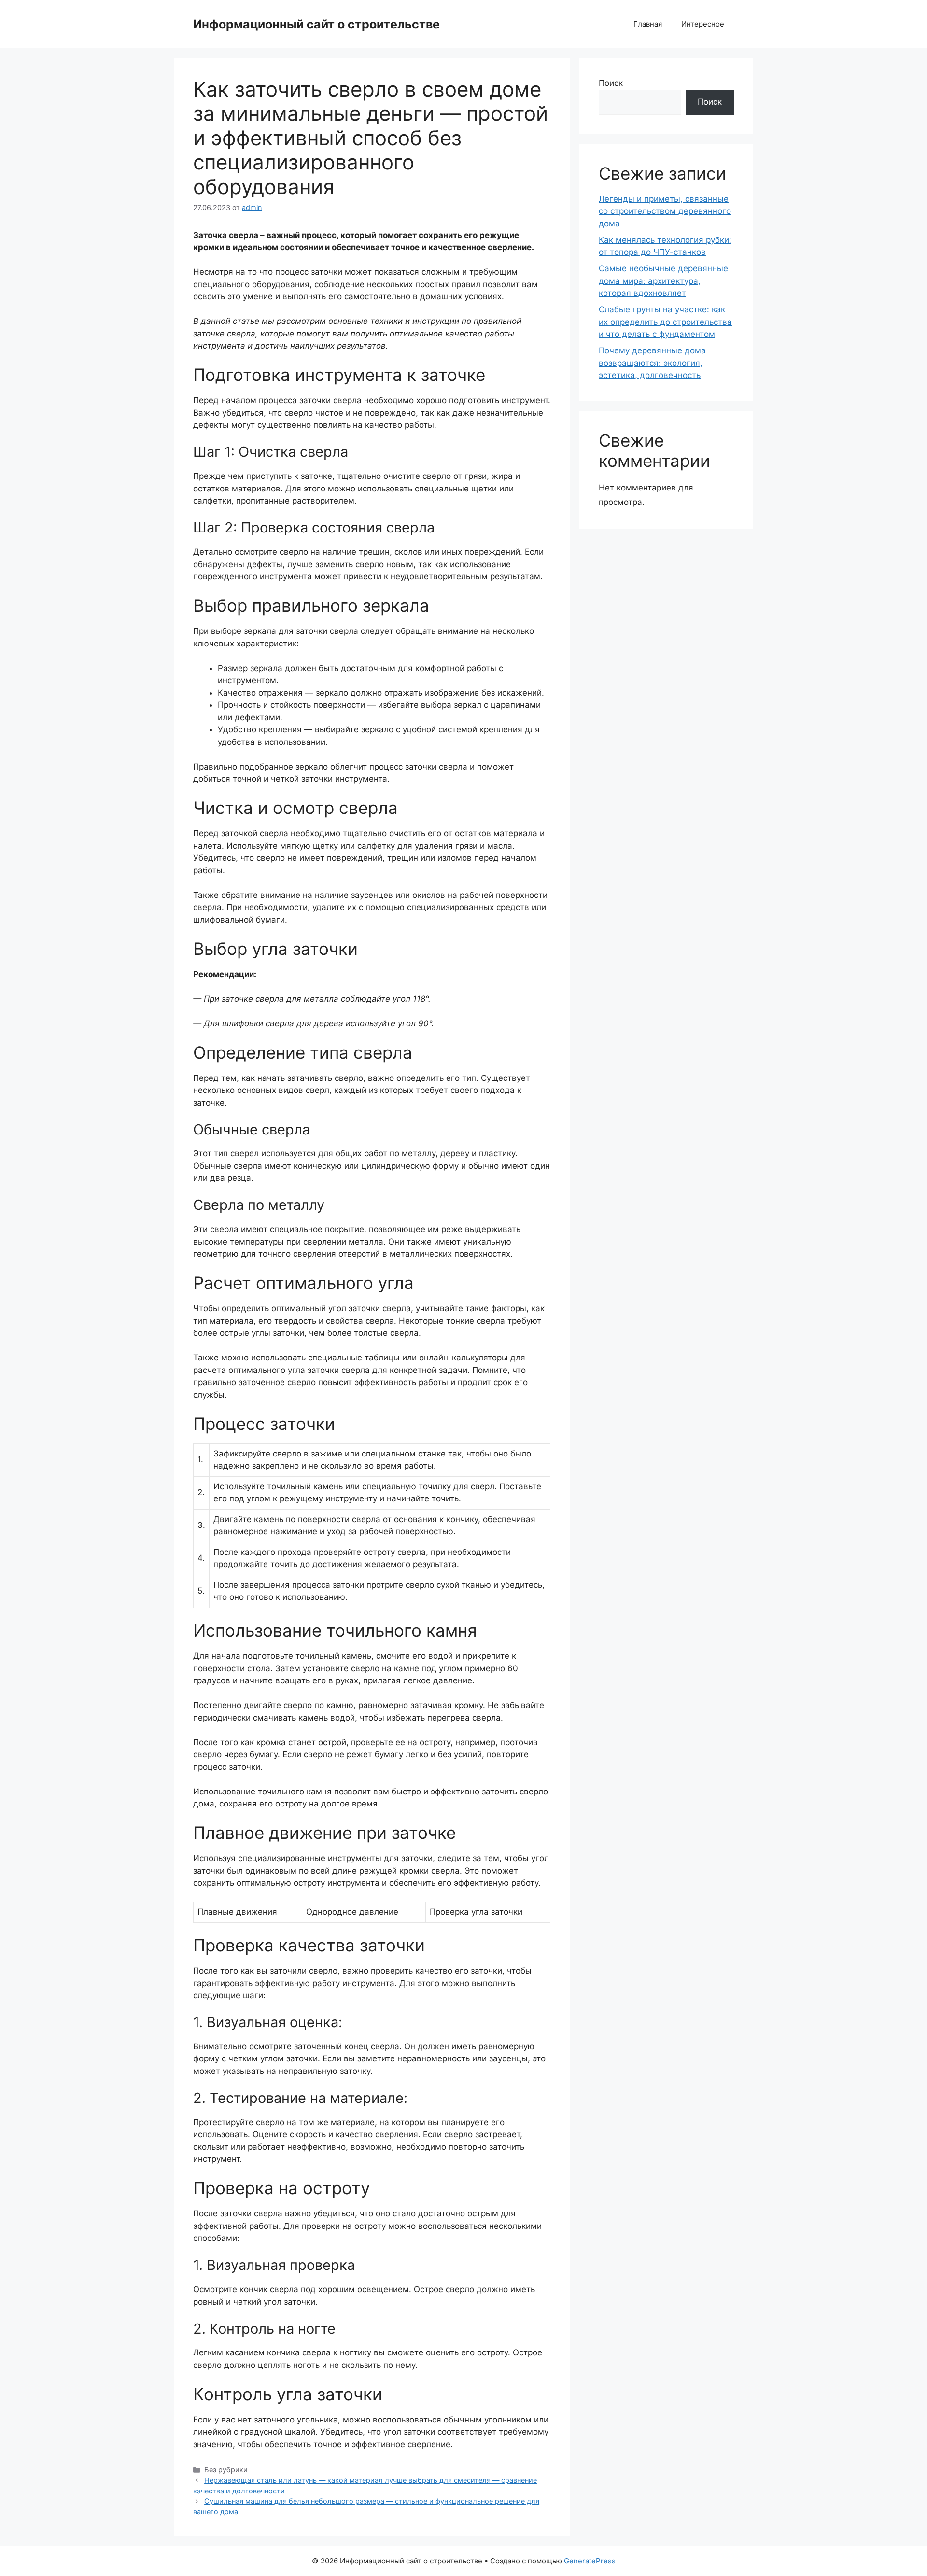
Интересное (703, 24)
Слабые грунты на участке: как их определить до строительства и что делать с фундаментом (665, 322)
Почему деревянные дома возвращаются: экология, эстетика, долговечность (652, 363)
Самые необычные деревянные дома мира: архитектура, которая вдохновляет (663, 281)
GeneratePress (590, 2561)
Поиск (611, 83)
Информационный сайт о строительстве (316, 24)
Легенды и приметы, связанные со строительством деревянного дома (665, 211)
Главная (648, 24)
